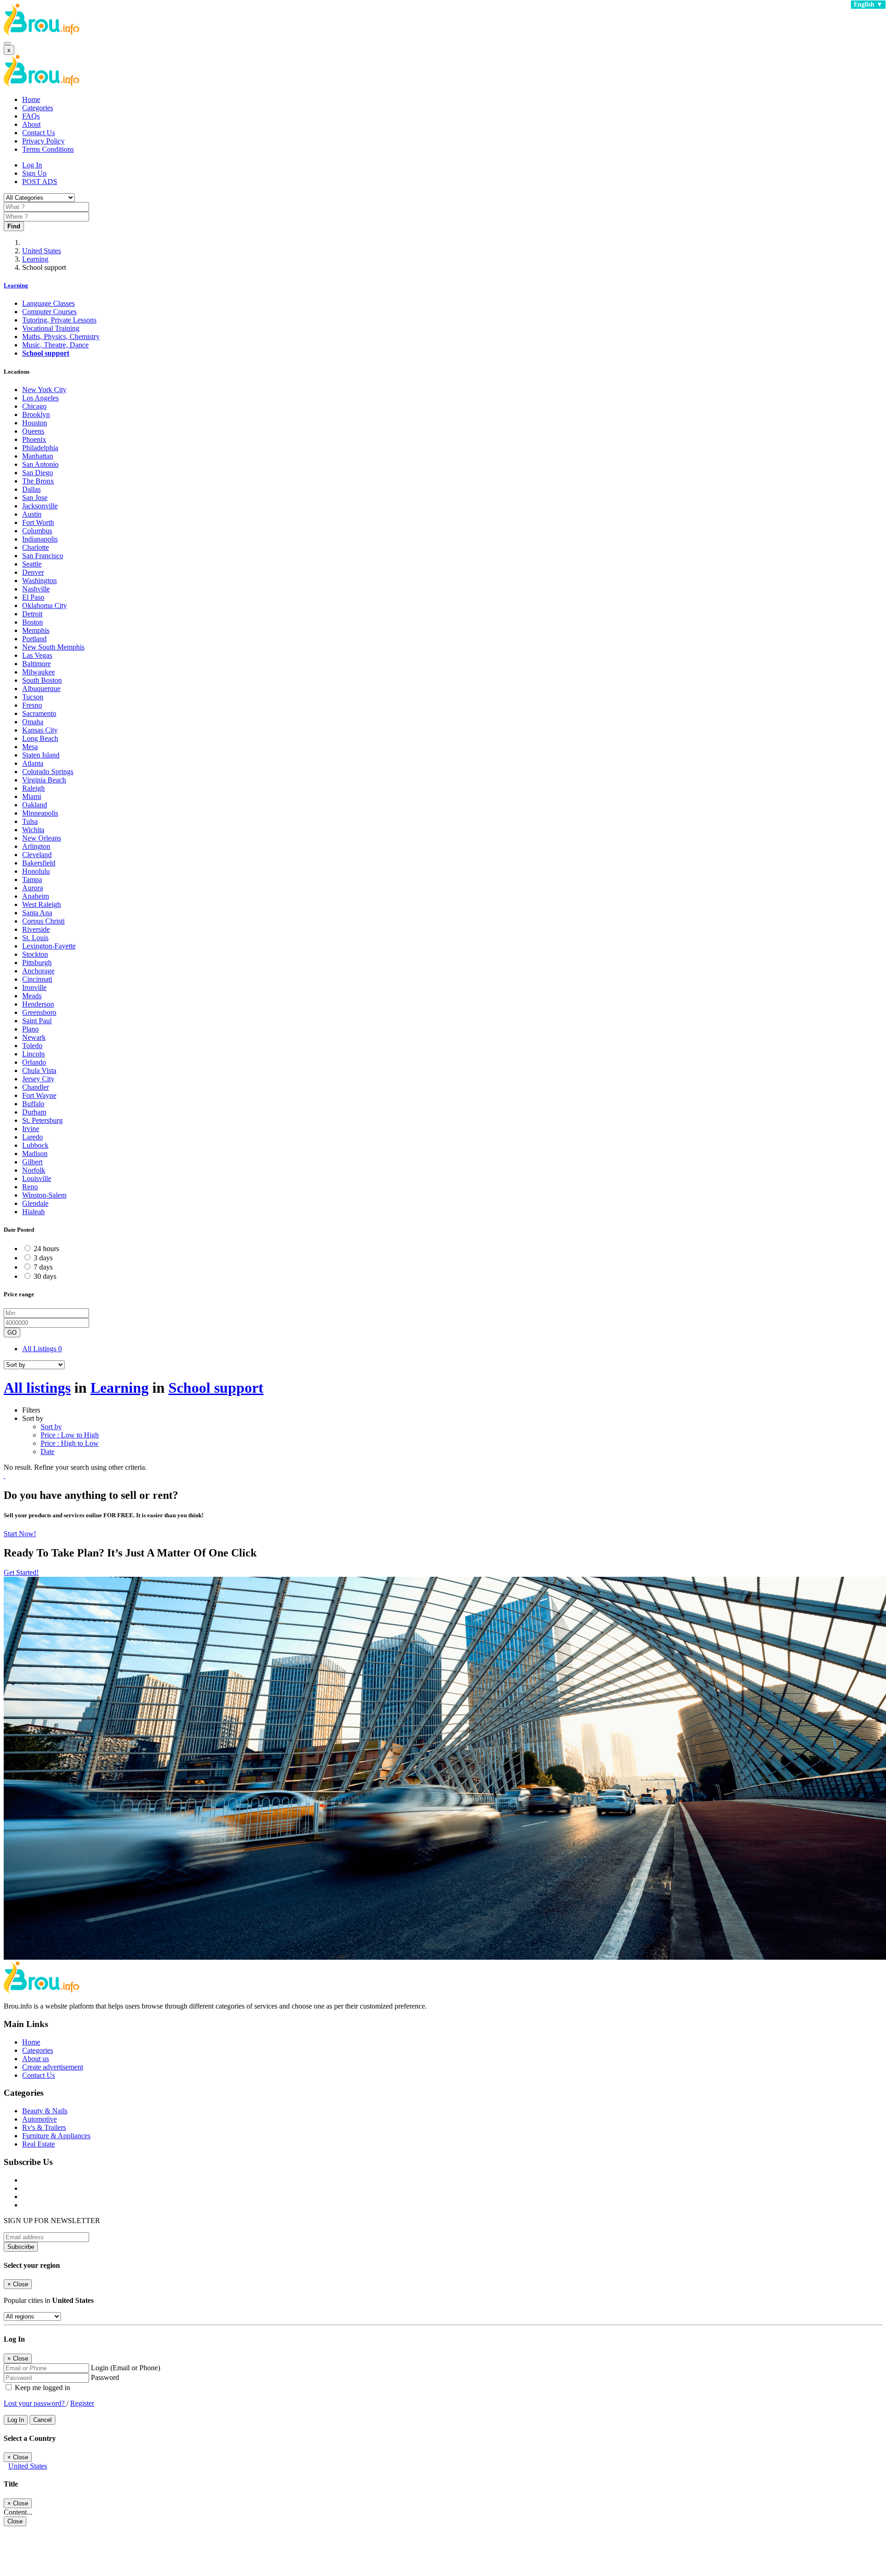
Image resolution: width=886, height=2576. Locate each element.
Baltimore (36, 664)
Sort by (51, 1427)
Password (105, 2377)
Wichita (33, 830)
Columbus (37, 531)
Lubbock (35, 1145)
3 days (43, 1258)
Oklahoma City (45, 605)
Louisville (37, 1178)
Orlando (34, 1062)
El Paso (33, 597)
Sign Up (34, 173)
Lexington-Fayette (49, 946)
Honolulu (36, 871)
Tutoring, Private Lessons (59, 320)
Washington (39, 581)
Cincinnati (37, 979)
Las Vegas (37, 655)
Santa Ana (37, 913)
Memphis (36, 630)
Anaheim (36, 896)
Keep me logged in (42, 2388)
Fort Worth (38, 522)
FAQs (31, 116)
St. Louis (35, 938)
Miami (32, 796)
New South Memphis (53, 647)
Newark (34, 1037)
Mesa (30, 747)
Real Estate (39, 2144)
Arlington (36, 846)
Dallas (31, 489)
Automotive (39, 2119)
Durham (34, 1112)
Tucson (33, 697)
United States (42, 251)
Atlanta (33, 763)
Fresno (32, 705)
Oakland (35, 805)
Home (31, 99)
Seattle (32, 564)
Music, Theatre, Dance (55, 345)
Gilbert (32, 1162)
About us (36, 2059)
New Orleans (42, 838)
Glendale (35, 1203)
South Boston (42, 680)
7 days (43, 1267)
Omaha (33, 722)
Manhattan (38, 456)
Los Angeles (40, 398)
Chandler (36, 1087)
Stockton (35, 954)
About (31, 124)
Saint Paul (37, 1021)
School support (46, 353)
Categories (38, 108)
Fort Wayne (39, 1095)
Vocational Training (51, 328)
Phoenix (34, 439)
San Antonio (40, 464)
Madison (35, 1154)
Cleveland (37, 855)
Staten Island (41, 755)
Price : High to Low (70, 1443)
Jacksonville (40, 506)
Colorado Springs (48, 772)
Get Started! (21, 1572)
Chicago (34, 406)
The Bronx (38, 481)
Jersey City (38, 1079)
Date (48, 1452)
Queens (33, 431)
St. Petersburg (42, 1120)
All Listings (42, 1349)
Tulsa (30, 821)
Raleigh (33, 788)
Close (15, 2521)
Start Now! (20, 1534)
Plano (30, 1029)
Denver (33, 572)
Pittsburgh (37, 963)
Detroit (32, 614)
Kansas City (40, 730)
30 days (45, 1276)
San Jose (35, 498)
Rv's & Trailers (44, 2127)
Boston (33, 622)
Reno (30, 1187)
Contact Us (39, 133)
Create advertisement (53, 2067)
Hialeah (33, 1212)
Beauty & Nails (45, 2111)
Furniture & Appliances (56, 2136)
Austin (32, 514)
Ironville (34, 987)
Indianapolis (40, 539)
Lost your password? (35, 2403)
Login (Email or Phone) (126, 2368)
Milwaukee (39, 672)
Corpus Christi (43, 921)
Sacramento (39, 713)
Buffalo (33, 1104)
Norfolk (34, 1170)
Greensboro (39, 1012)
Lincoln (33, 1054)
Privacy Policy (43, 141)
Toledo (32, 1046)
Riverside (36, 929)
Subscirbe (21, 2247)
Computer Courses (49, 312)
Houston (35, 423)
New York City (44, 390)
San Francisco (43, 556)
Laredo (33, 1137)
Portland (34, 639)
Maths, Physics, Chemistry (61, 337)
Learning (35, 259)
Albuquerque (41, 689)
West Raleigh (42, 904)
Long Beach (40, 738)
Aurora (33, 888)
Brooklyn (36, 414)
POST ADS (40, 182)
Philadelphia (40, 448)
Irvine (31, 1129)
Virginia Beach (44, 780)
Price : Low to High (70, 1435)
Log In (32, 165)
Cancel (42, 2420)
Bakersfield (39, 863)
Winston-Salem (44, 1195)
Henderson (38, 1004)
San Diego (38, 473)
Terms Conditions (48, 149)
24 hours (46, 1249)
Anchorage (38, 971)
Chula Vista (39, 1070)
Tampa (32, 880)
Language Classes (48, 303)
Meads (32, 996)
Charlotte (36, 547)
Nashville (36, 589)
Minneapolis (40, 813)
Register (82, 2403)
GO (12, 1333)
